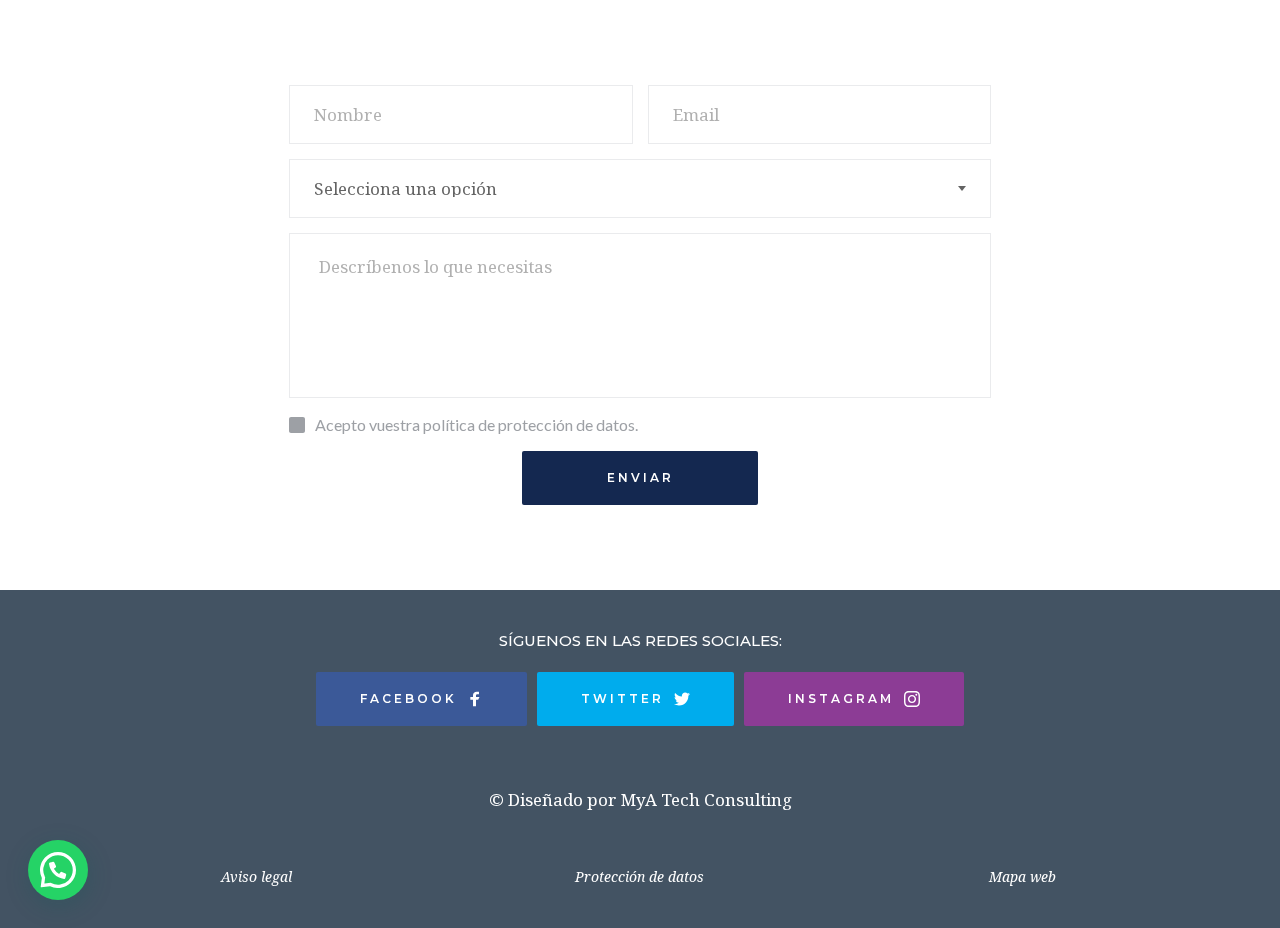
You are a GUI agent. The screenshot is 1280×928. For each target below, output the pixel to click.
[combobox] (640, 188)
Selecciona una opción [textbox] (405, 188)
